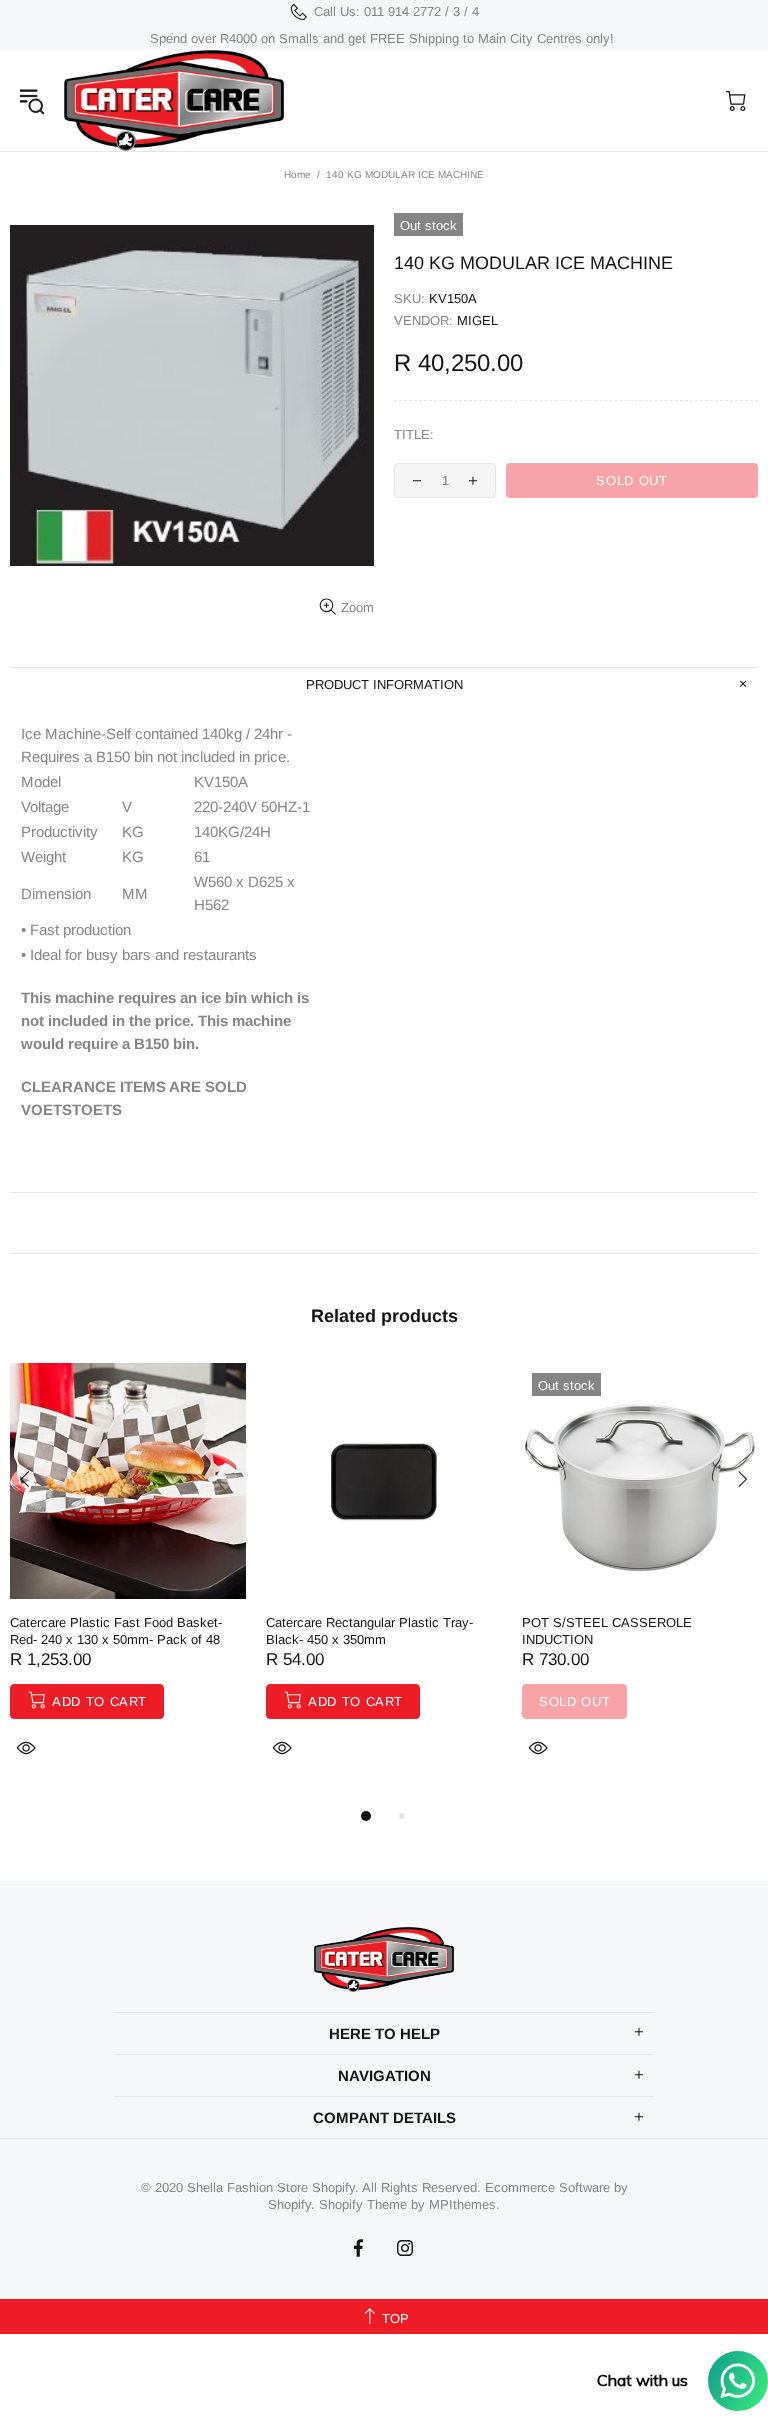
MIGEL (477, 320)
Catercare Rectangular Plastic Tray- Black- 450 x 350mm (369, 1631)
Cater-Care (174, 100)
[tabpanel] (128, 1583)
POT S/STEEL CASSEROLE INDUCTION (607, 1631)
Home (297, 174)
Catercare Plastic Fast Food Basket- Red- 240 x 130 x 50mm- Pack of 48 (116, 1631)
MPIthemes (462, 2204)
